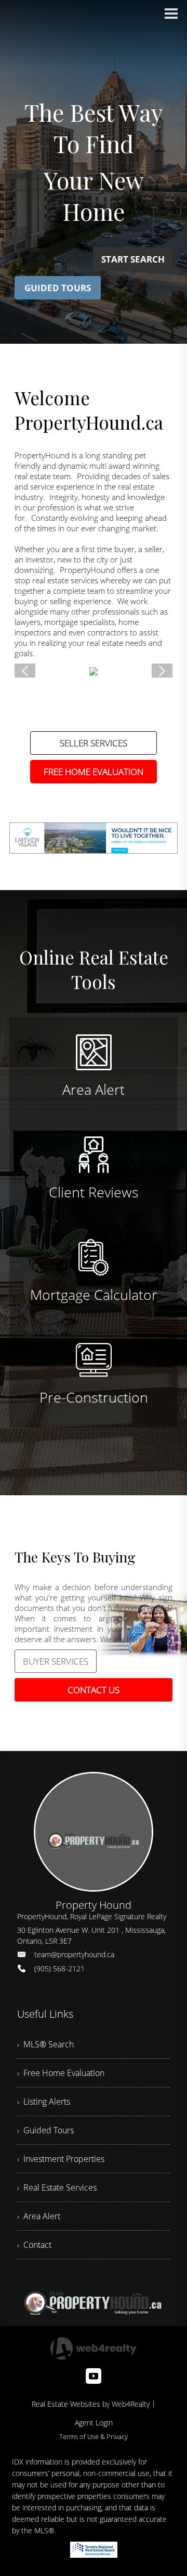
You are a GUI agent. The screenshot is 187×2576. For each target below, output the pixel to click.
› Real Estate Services (57, 2187)
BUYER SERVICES (56, 1661)
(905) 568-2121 (59, 1968)
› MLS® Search (45, 2044)
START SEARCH (133, 259)
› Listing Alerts (44, 2102)
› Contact (34, 2245)
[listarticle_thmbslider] (25, 671)
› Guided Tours (45, 2130)
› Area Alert (39, 2216)
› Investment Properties (61, 2159)
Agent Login (94, 2423)
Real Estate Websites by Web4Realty (91, 2404)
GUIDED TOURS (58, 288)
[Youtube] (94, 2376)
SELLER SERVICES (94, 743)
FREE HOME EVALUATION (94, 772)
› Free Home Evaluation (61, 2073)
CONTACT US (94, 1690)
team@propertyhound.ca (74, 1954)
